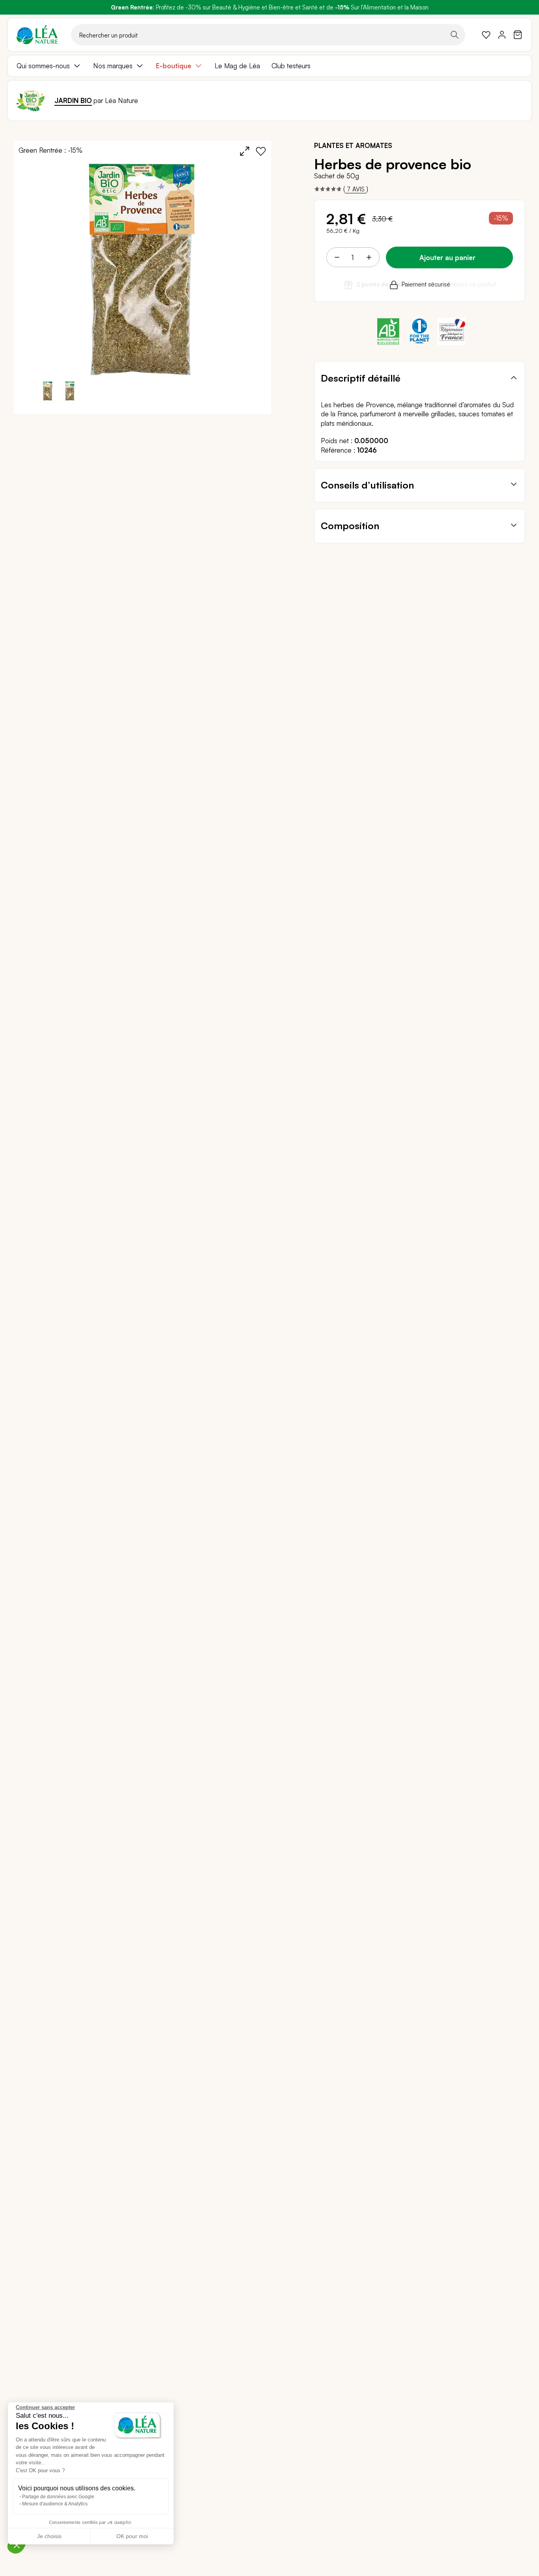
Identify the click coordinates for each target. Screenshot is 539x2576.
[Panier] (518, 35)
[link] (486, 35)
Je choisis (49, 2536)
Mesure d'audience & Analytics (55, 2504)
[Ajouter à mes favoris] (261, 151)
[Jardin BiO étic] (31, 101)
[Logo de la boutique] (37, 35)
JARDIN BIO (73, 100)
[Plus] (369, 257)
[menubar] (269, 66)
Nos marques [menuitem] (113, 66)
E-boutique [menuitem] (174, 66)
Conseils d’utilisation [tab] (367, 485)
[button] (70, 391)
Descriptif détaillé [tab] (361, 378)
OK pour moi (132, 2536)
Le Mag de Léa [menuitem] (237, 66)
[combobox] (268, 35)
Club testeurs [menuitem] (291, 66)
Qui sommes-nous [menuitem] (43, 66)
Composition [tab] (350, 526)
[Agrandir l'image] (245, 151)
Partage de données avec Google (58, 2497)
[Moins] (337, 257)
